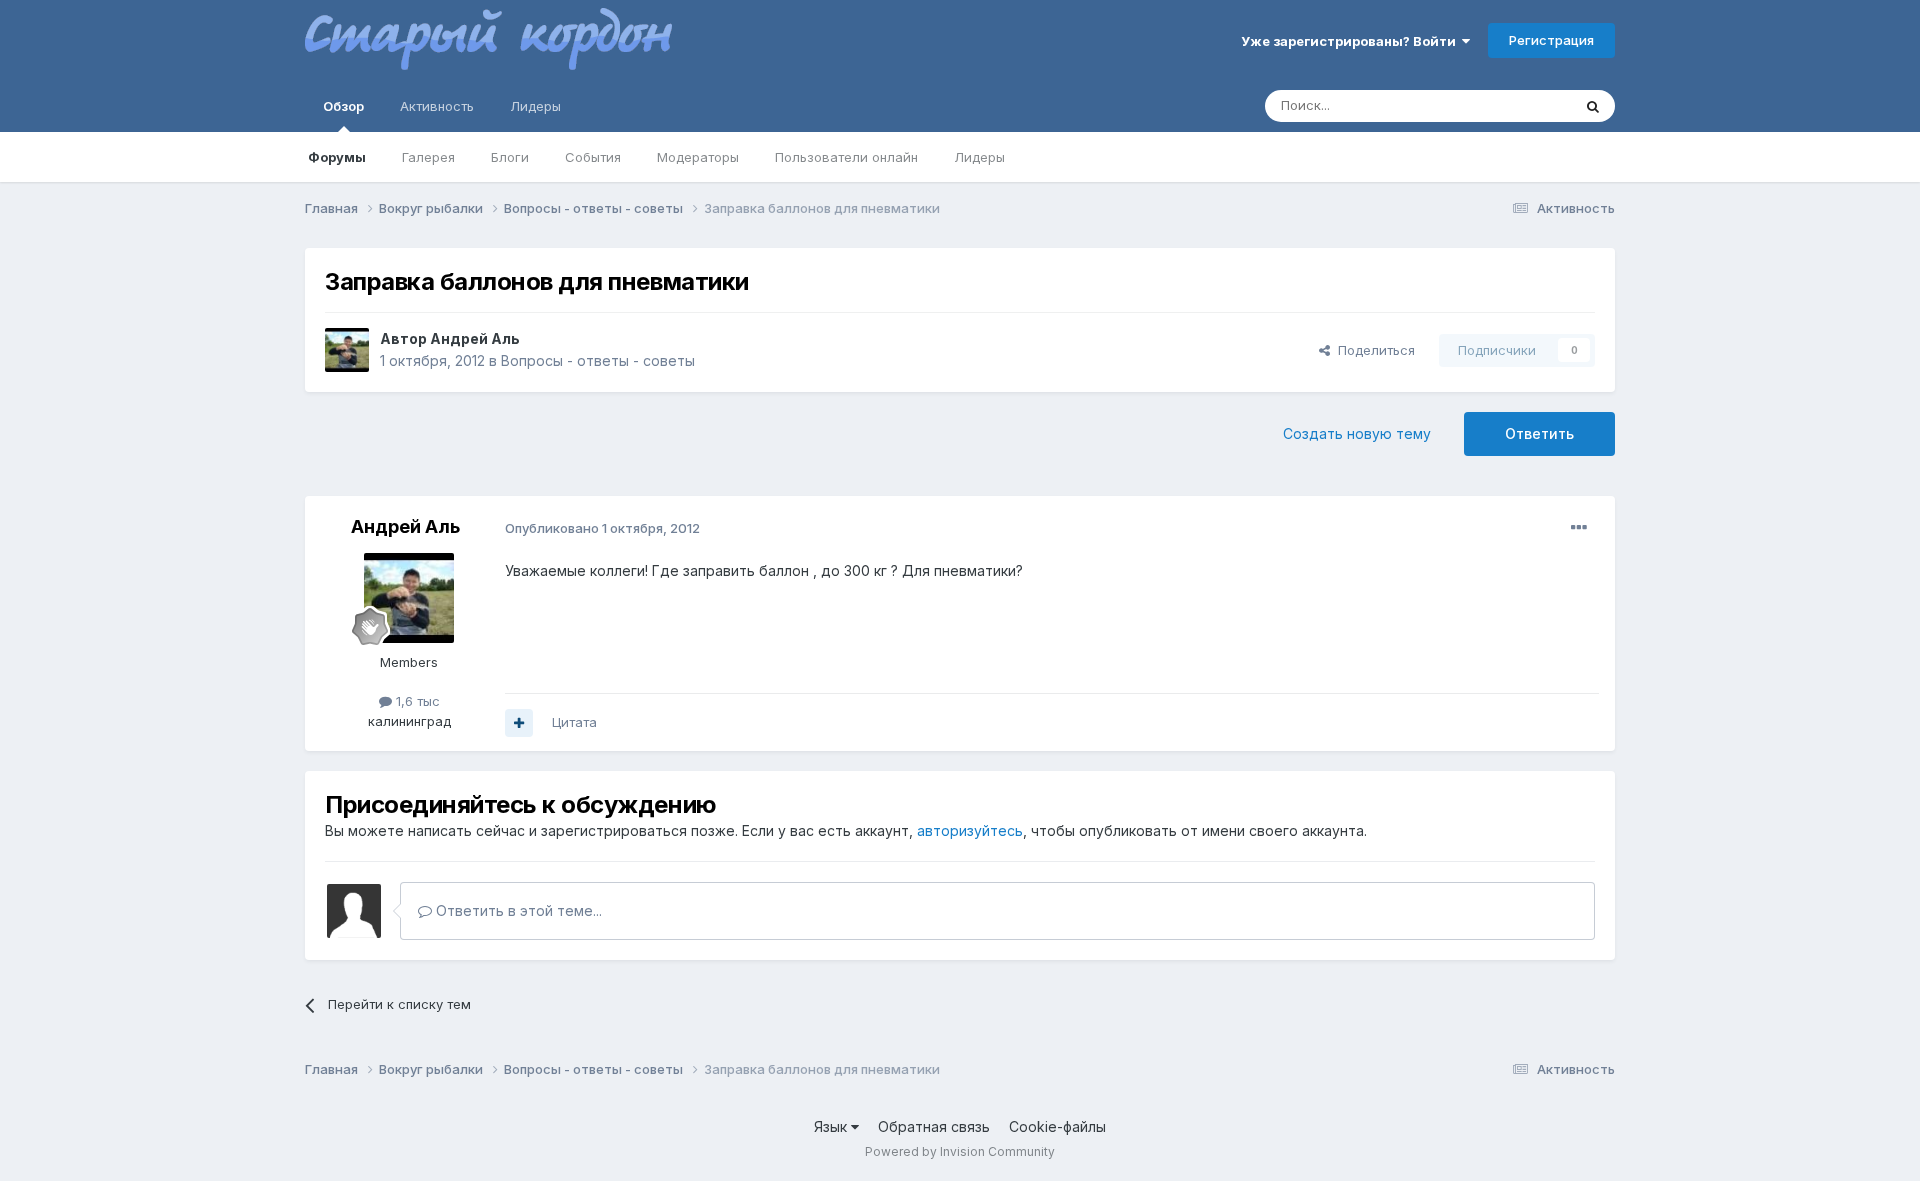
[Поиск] (1593, 106)
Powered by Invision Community (960, 1151)
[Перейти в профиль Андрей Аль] (347, 350)
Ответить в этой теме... (517, 910)
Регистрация (1551, 40)
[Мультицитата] (519, 723)
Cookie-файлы (1057, 1126)
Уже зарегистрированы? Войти (1351, 41)
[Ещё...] (1579, 528)
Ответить (1539, 433)
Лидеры (979, 157)
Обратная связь (934, 1126)
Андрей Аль (475, 338)
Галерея (428, 157)
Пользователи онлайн (846, 157)
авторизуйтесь (970, 830)
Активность (437, 106)
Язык (832, 1126)
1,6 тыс (416, 701)
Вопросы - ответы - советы (598, 360)
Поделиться (1372, 350)
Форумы (337, 157)
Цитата (574, 722)
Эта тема (1517, 105)
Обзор (343, 106)
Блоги (510, 157)
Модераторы (698, 157)
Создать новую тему (1357, 433)
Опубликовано (602, 528)
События (593, 157)
